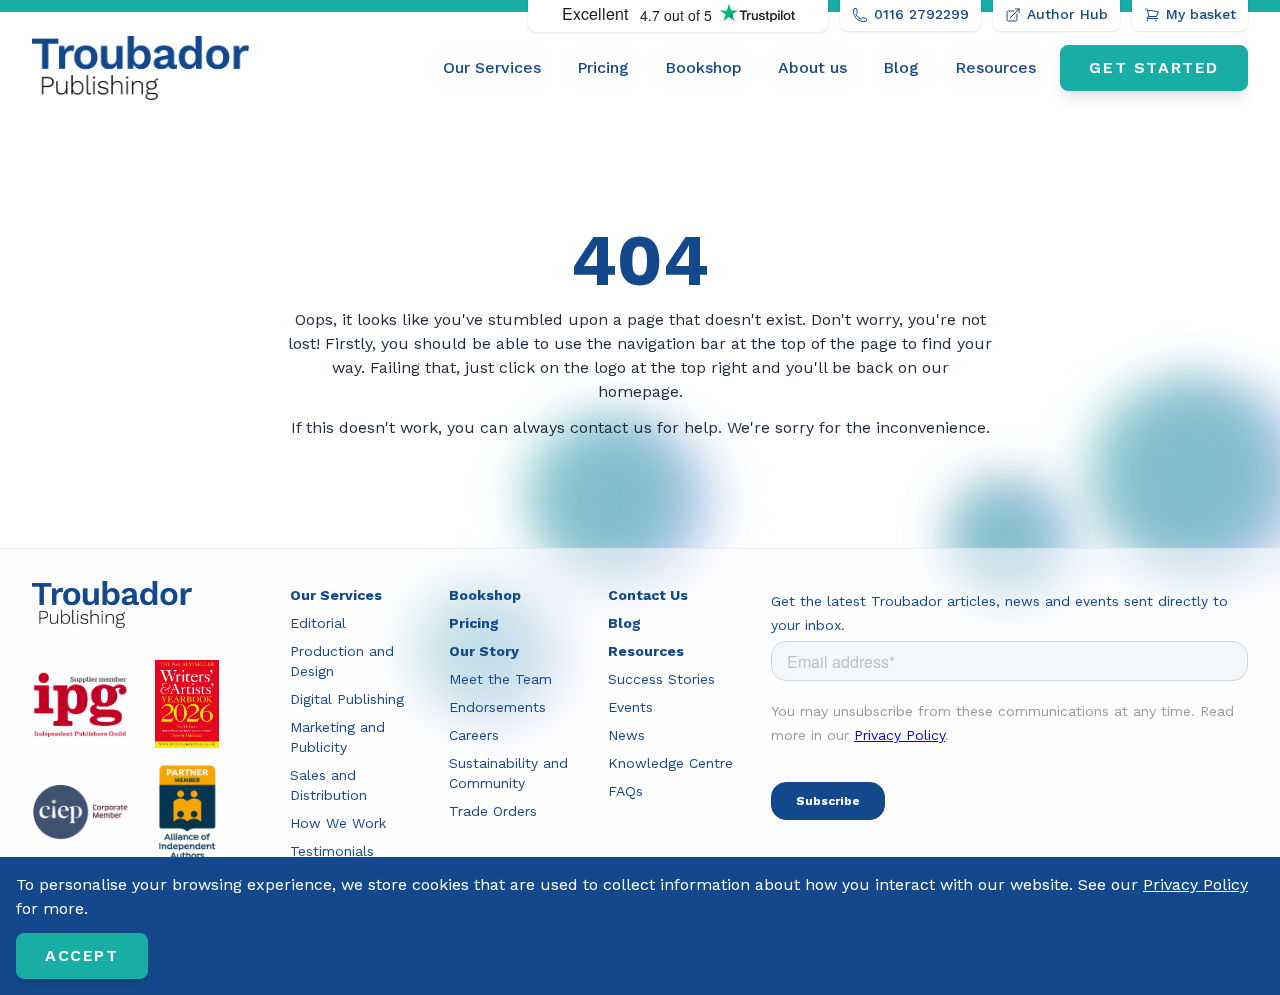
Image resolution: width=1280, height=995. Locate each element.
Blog (901, 67)
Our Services (492, 67)
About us (812, 67)
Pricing (603, 67)
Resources (995, 67)
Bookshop (703, 67)
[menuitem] (492, 68)
